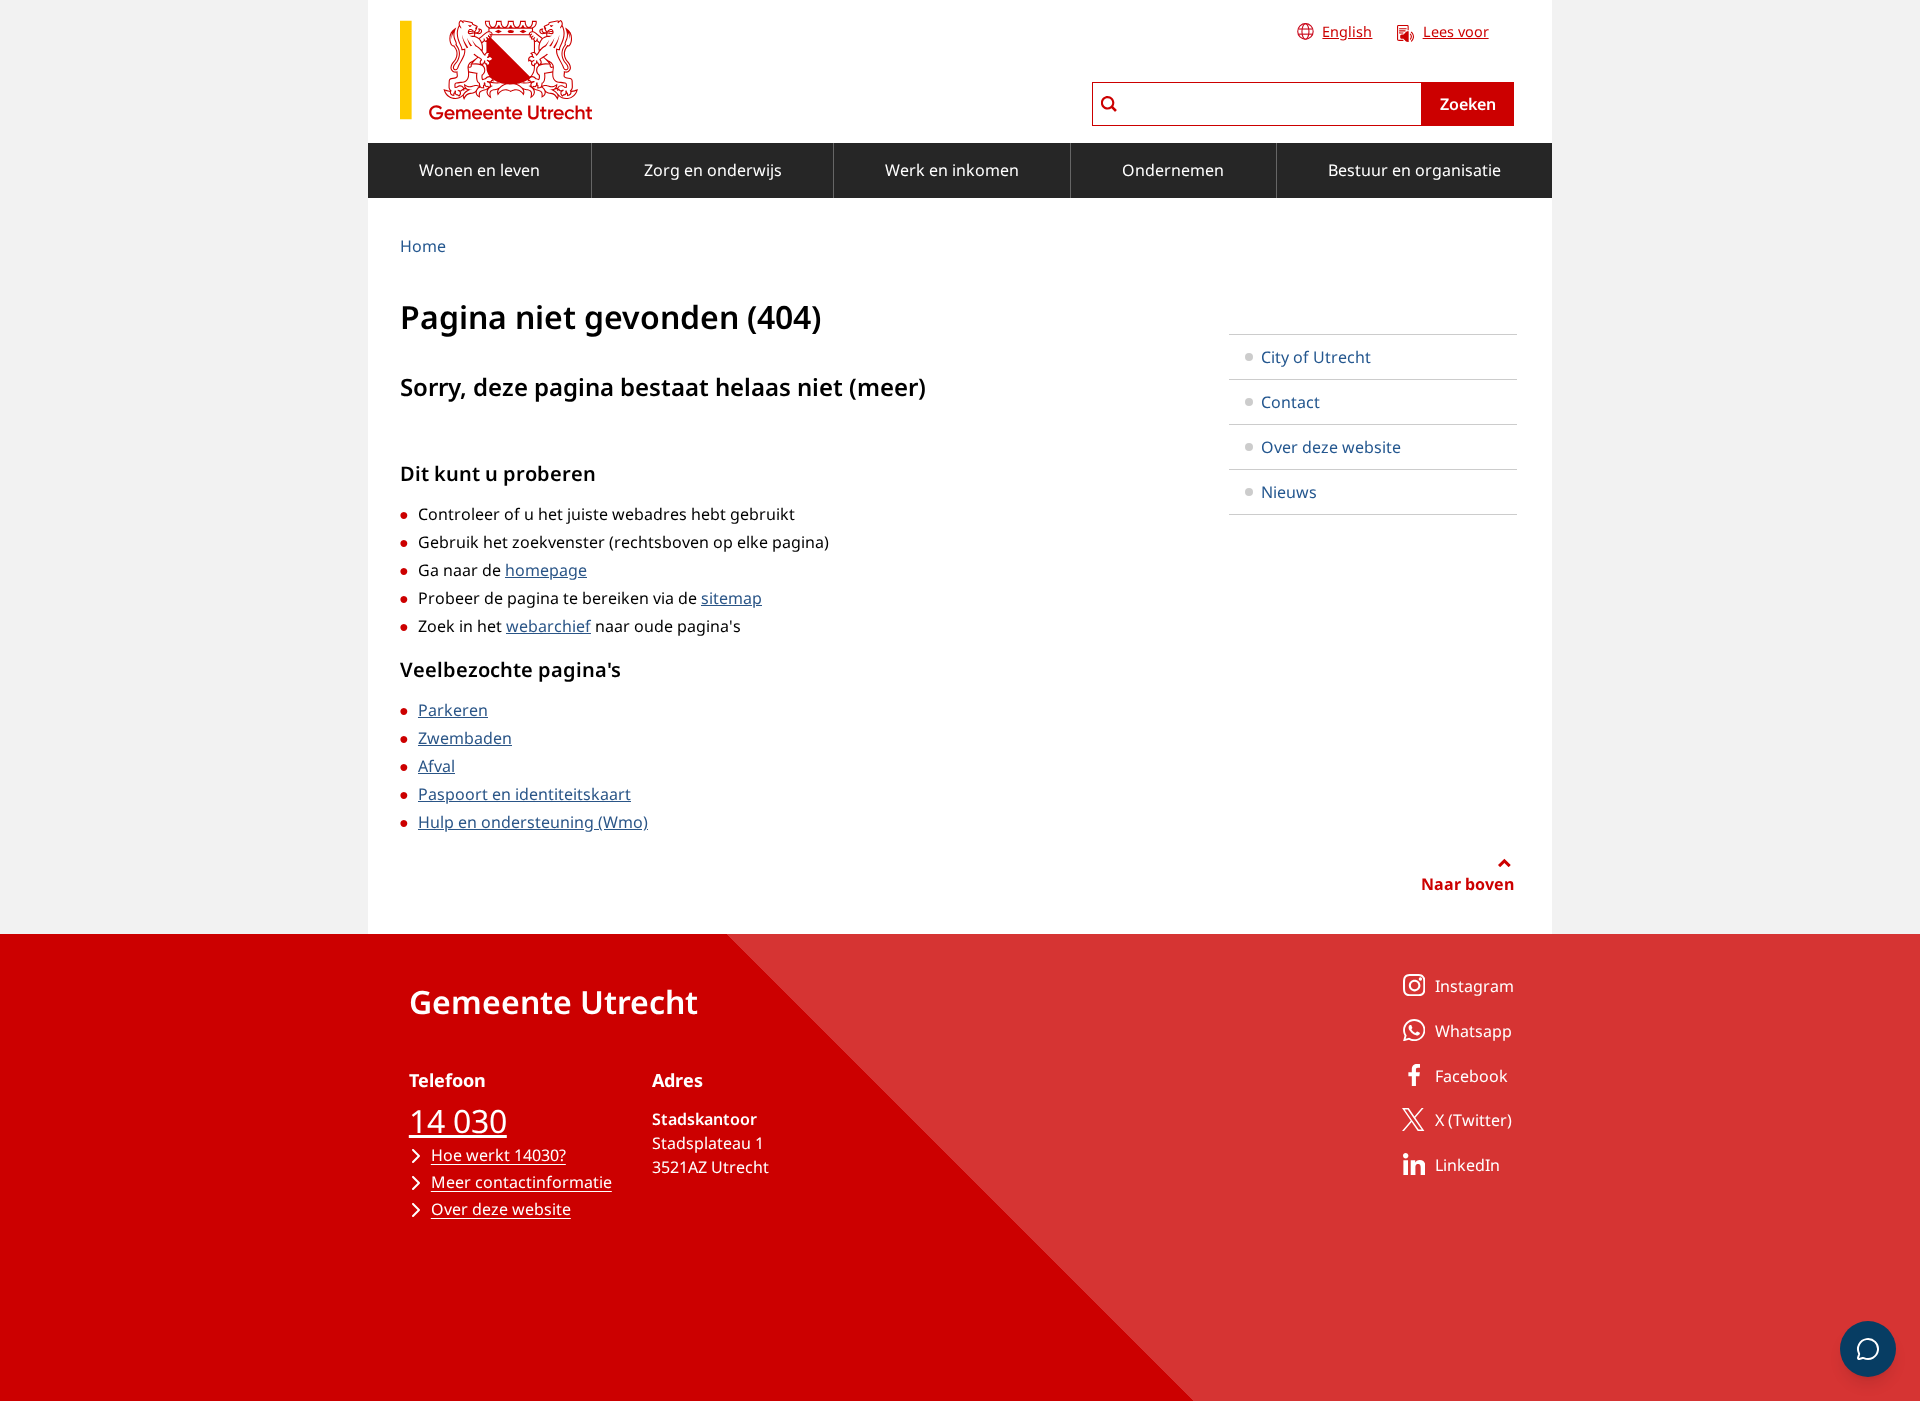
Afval (436, 766)
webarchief (548, 626)
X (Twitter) (1473, 1120)
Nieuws (1289, 492)
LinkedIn (1467, 1165)
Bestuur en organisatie (1414, 170)
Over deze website (1331, 447)
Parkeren (453, 710)
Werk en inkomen (952, 170)
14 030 (458, 1120)
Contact (1290, 402)
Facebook (1471, 1076)
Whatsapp (1473, 1031)
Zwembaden (465, 738)
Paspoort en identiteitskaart (524, 794)
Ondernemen (1173, 170)
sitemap (731, 598)
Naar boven (1467, 884)
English (1347, 31)
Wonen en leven (479, 170)
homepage (546, 570)
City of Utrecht (1316, 357)
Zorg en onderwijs (713, 170)
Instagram (1474, 986)
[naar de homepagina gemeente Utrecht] (496, 73)
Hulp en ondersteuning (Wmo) (533, 822)
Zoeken (1468, 104)
